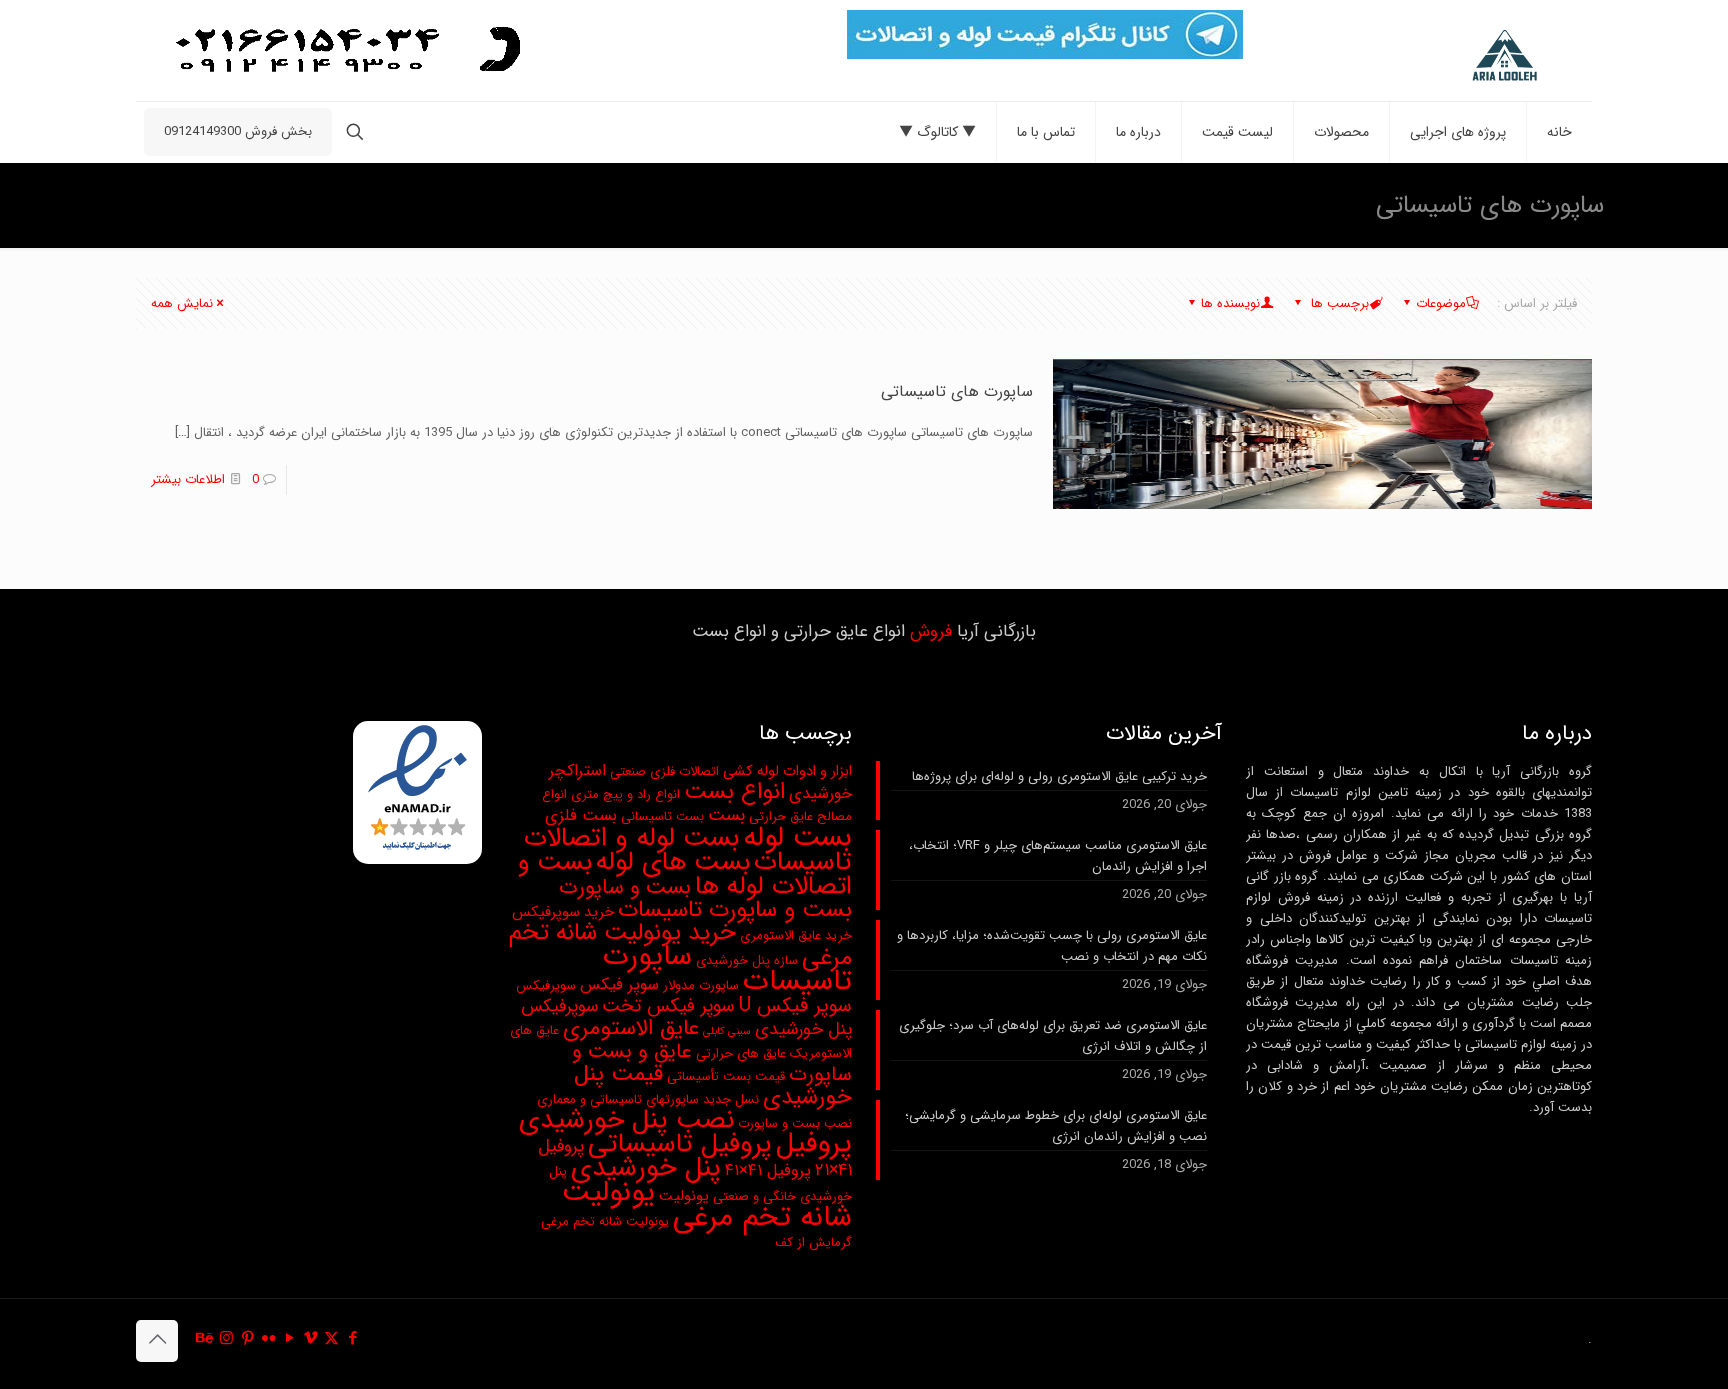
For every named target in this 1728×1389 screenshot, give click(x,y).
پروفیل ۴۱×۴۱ (768, 1171)
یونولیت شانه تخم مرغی (707, 1205)
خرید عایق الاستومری (796, 935)
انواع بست (734, 792)
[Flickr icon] (268, 1339)
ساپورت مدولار (701, 985)
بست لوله (797, 837)
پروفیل (814, 1144)
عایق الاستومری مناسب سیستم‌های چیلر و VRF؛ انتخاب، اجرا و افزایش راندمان (1058, 856)
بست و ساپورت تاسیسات (735, 910)
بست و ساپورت (625, 887)
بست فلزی (581, 816)
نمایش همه (182, 303)
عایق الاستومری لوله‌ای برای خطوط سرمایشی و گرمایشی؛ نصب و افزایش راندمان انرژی (1056, 1126)
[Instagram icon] (226, 1339)
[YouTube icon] (289, 1339)
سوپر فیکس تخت (668, 1006)
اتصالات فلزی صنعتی (664, 771)
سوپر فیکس (619, 985)
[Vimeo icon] (310, 1339)
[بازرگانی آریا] (1459, 56)
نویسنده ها (1230, 303)
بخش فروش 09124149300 (238, 131)
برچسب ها (1338, 303)
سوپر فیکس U (795, 1006)
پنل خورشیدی (646, 1168)
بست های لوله (673, 862)
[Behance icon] (205, 1339)
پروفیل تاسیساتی (680, 1144)
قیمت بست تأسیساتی (726, 1076)
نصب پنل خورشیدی (626, 1120)
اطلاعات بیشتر (188, 479)
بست (726, 815)
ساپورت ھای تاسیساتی (957, 391)
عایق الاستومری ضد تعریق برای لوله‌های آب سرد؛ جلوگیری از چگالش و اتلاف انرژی (1053, 1036)
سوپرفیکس (546, 985)
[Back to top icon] (157, 1341)
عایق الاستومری (631, 1028)
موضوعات (1441, 303)
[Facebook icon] (352, 1339)
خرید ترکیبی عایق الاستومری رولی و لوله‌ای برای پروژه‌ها (1059, 776)
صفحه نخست (330, 204)
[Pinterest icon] (247, 1339)
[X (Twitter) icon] (331, 1339)
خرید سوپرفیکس (563, 912)
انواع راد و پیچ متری (625, 794)
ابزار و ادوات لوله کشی (787, 771)
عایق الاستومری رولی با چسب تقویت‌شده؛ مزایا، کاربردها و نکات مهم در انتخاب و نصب (1052, 946)
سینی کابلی (727, 1031)
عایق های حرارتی (741, 1053)
